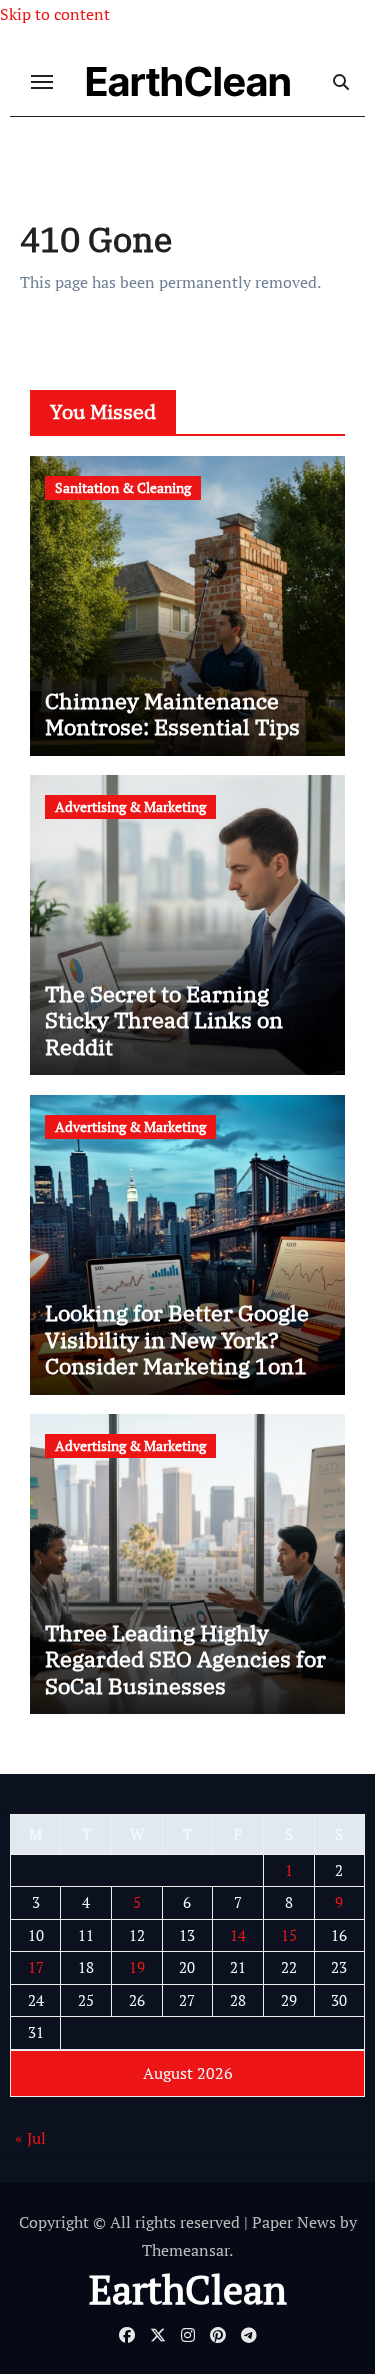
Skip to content (55, 14)
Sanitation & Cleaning (123, 487)
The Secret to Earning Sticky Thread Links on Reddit (164, 1020)
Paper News (294, 2222)
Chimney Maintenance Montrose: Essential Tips (172, 713)
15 (289, 1935)
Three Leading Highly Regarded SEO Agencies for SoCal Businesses (185, 1659)
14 (238, 1935)
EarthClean (188, 81)
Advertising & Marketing (130, 806)
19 (137, 1967)
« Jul (30, 2138)
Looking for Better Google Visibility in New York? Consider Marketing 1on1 (177, 1339)
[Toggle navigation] (42, 82)
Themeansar (185, 2250)
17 (36, 1967)
